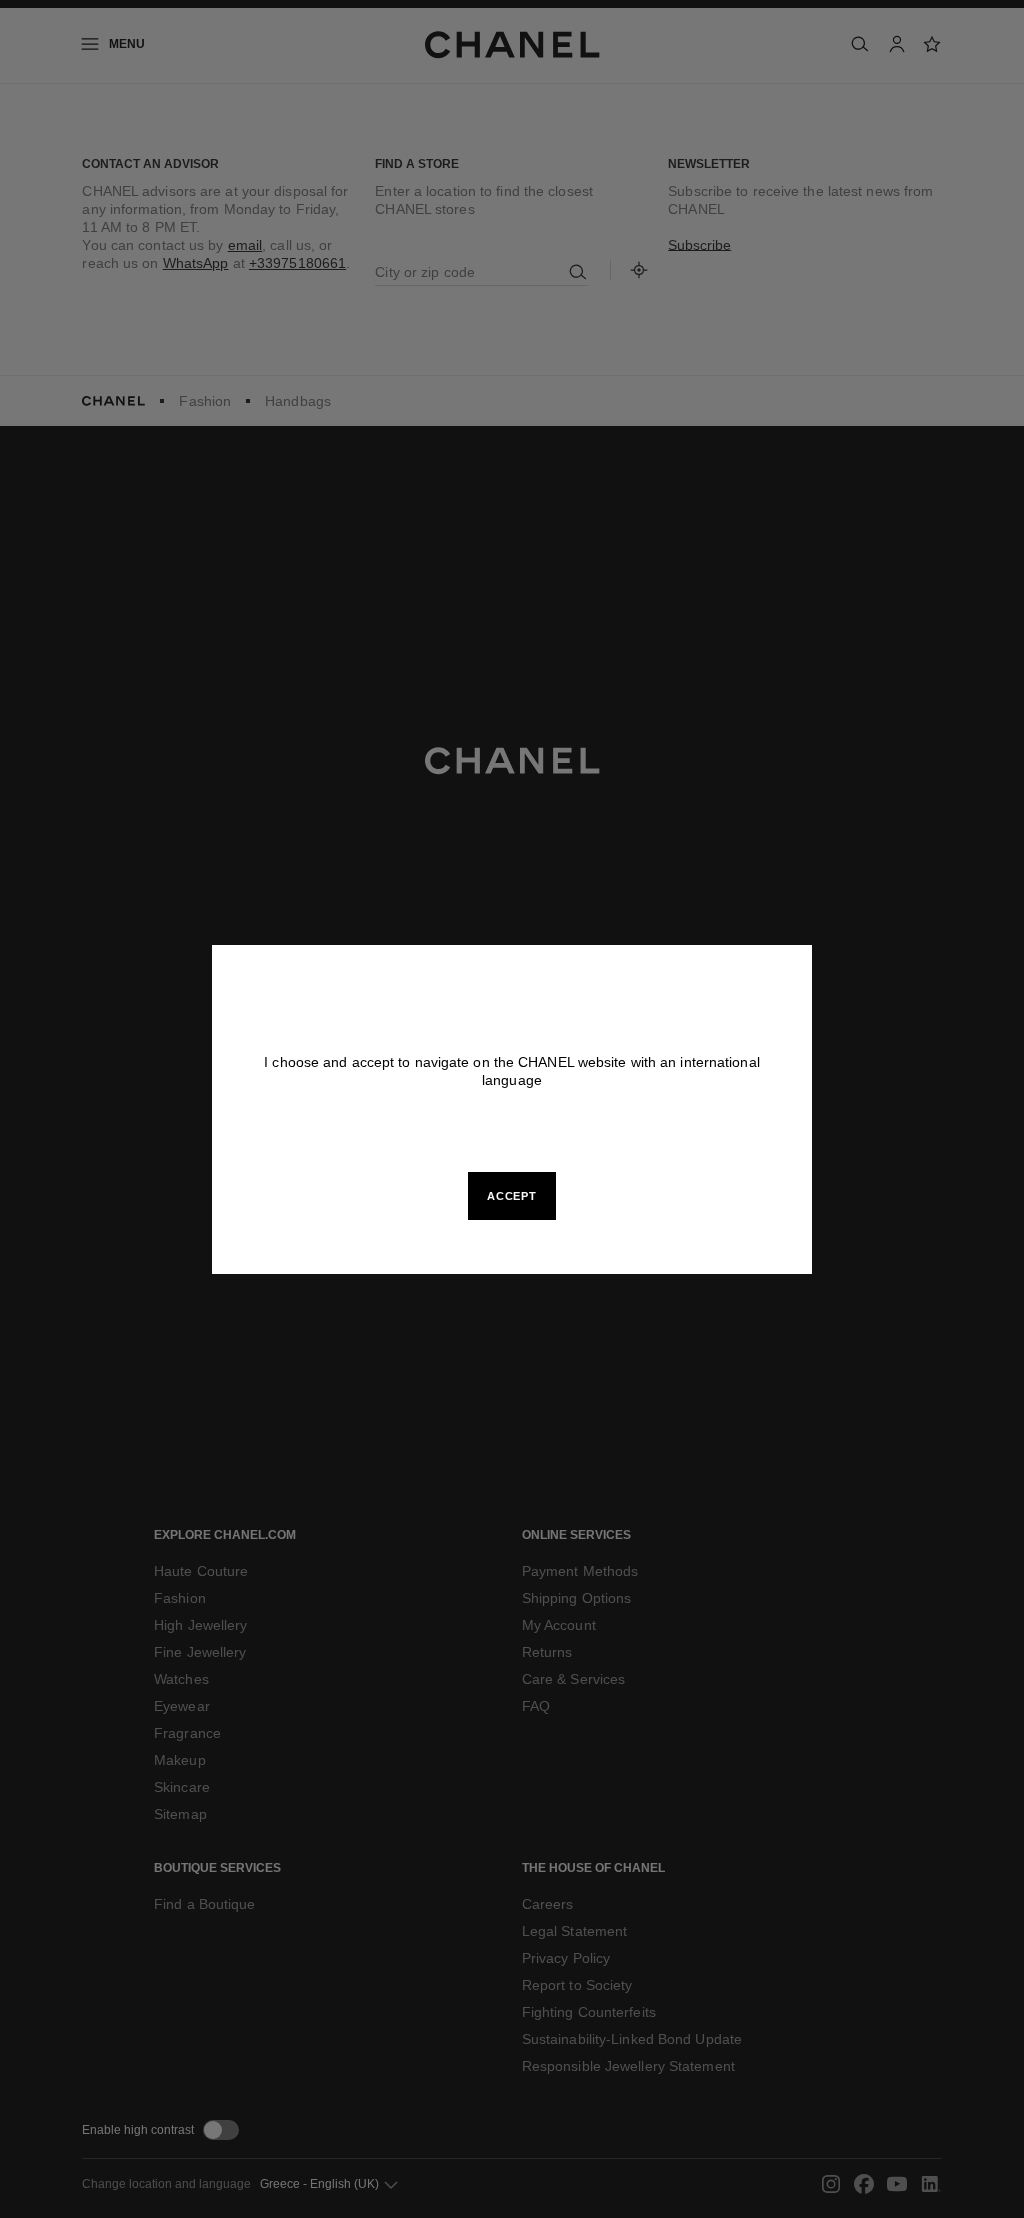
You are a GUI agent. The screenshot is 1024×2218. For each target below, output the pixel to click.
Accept (511, 1196)
